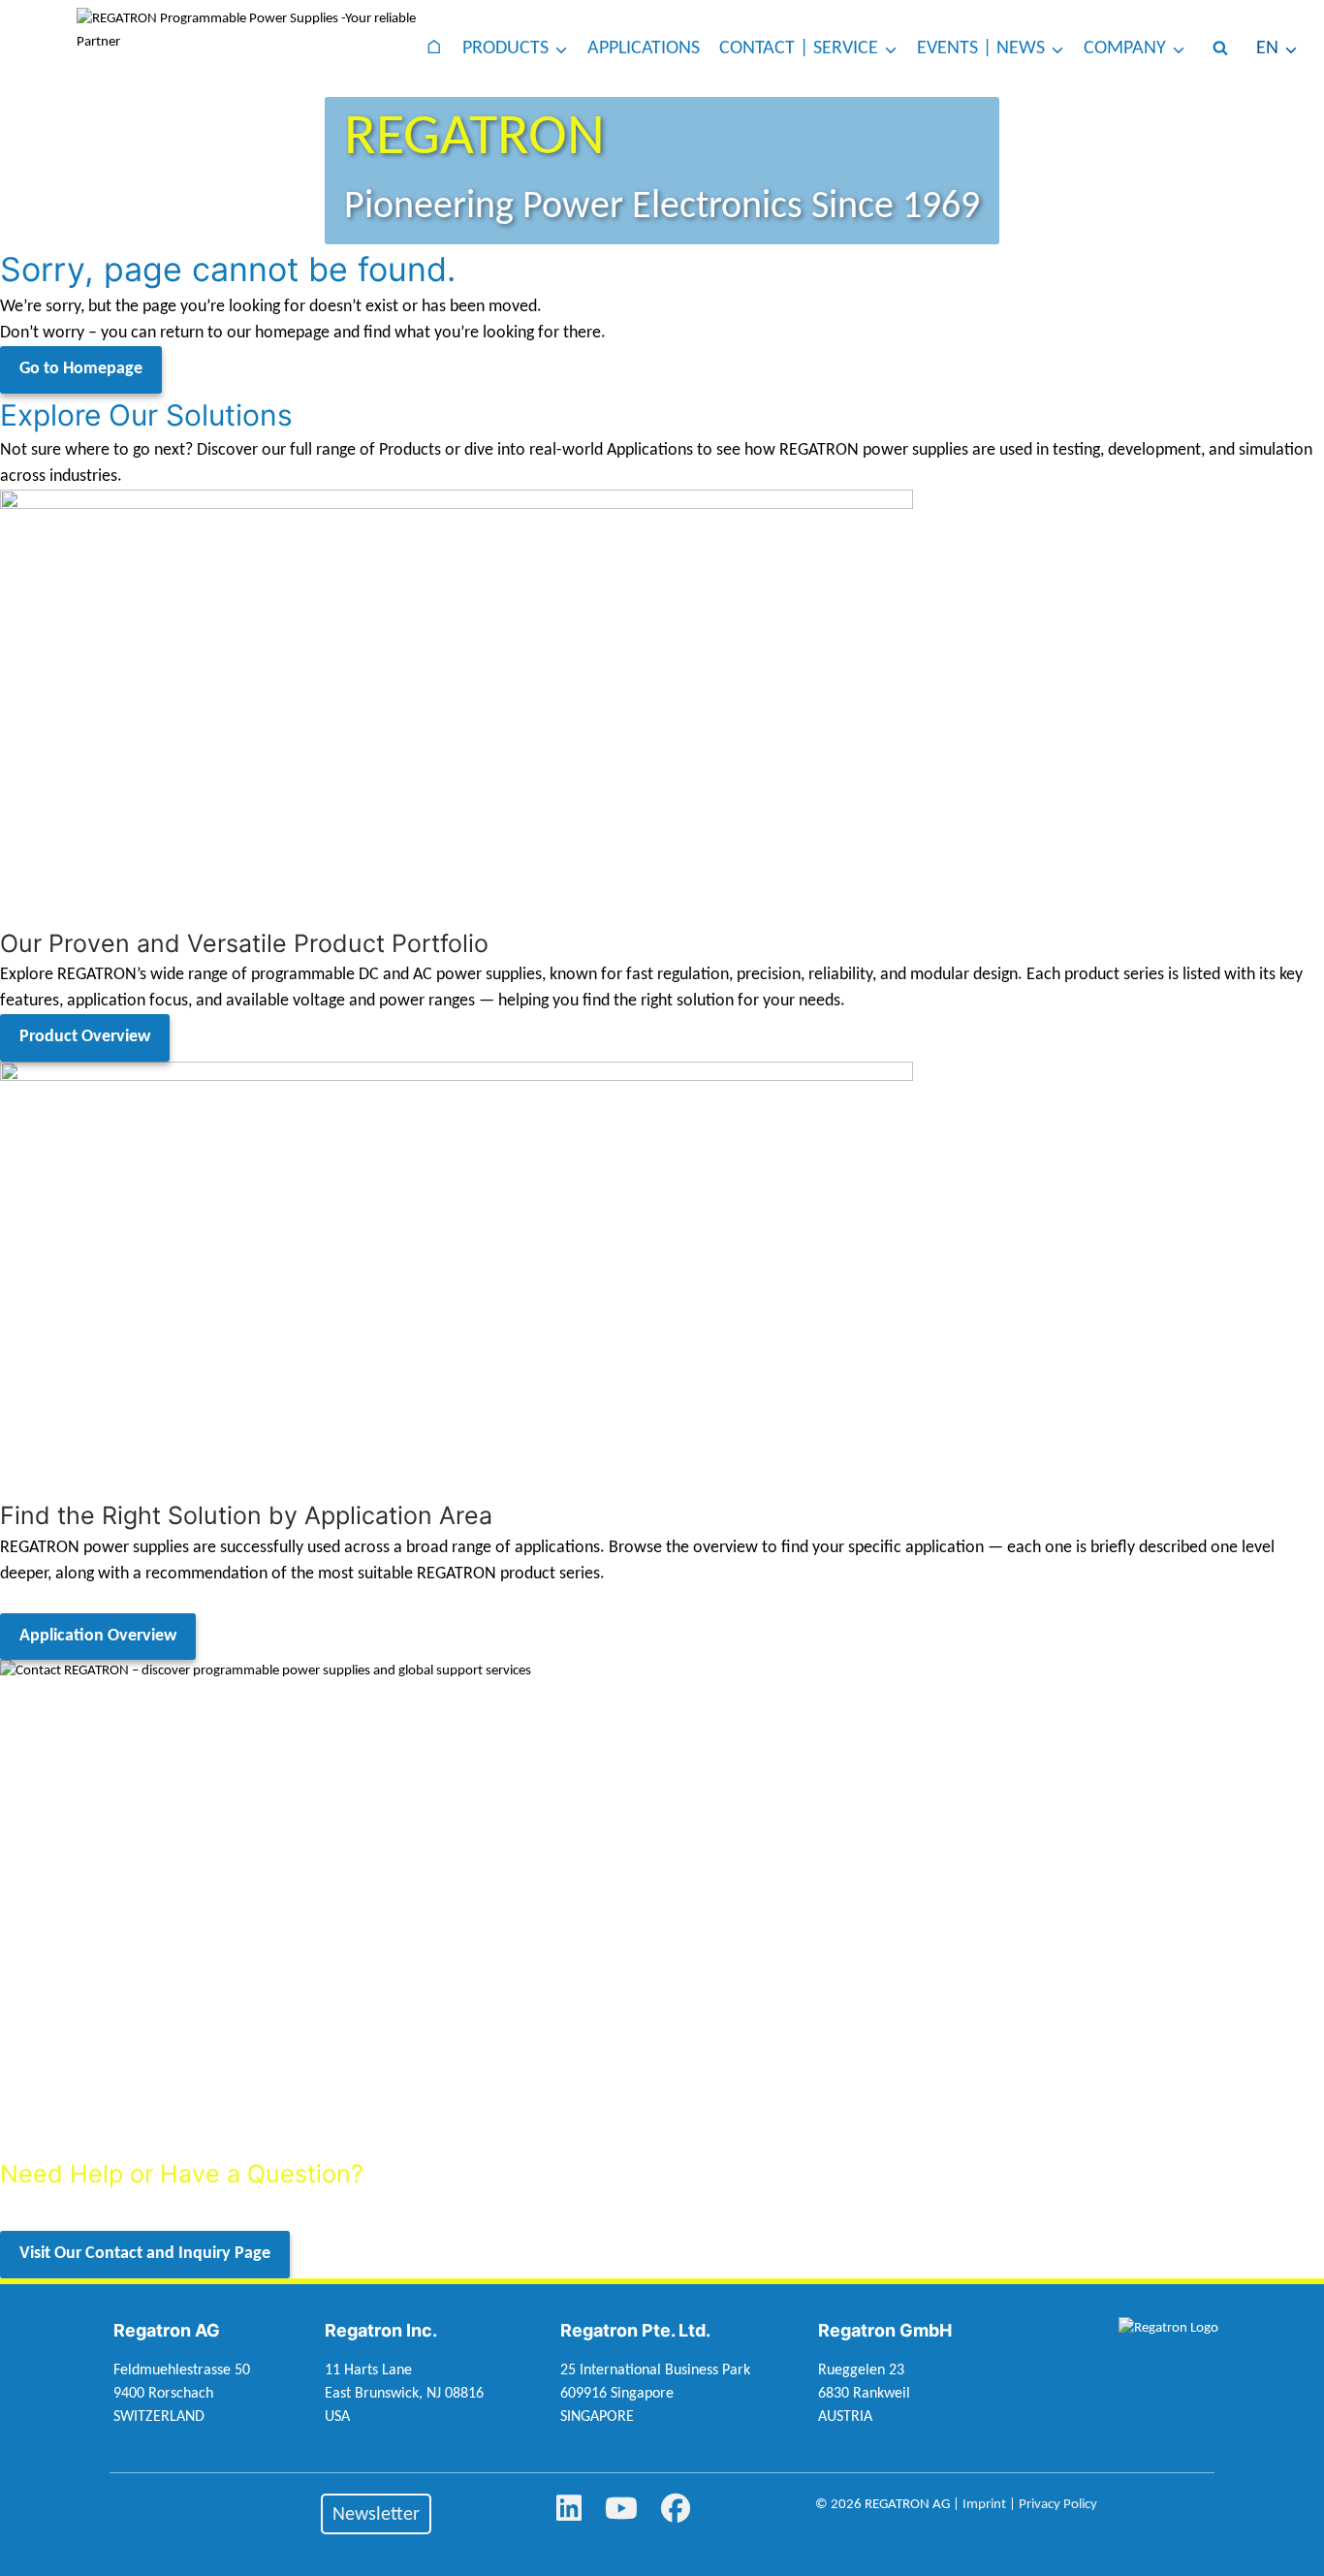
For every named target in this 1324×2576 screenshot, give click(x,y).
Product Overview (85, 1037)
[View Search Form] (1220, 48)
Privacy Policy (1058, 2505)
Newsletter (376, 2515)
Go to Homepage (81, 369)
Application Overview (98, 1636)
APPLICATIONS (644, 48)
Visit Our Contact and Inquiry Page (145, 2254)
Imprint (984, 2505)
